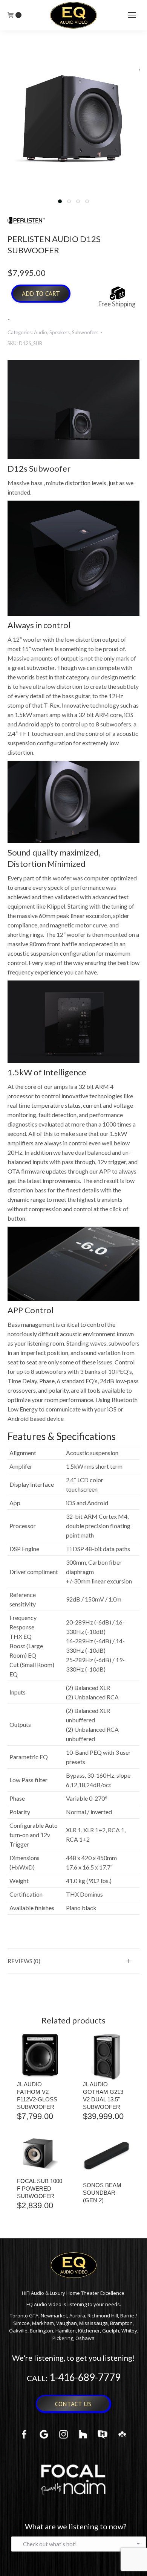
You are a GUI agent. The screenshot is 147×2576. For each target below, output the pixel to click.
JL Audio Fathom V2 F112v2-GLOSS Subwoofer (37, 2096)
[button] (60, 201)
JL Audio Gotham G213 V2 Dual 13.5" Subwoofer (103, 2096)
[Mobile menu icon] (132, 15)
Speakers (60, 332)
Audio (41, 332)
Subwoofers (85, 332)
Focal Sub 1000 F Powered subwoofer (40, 2189)
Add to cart (41, 294)
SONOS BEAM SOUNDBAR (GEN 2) (102, 2193)
